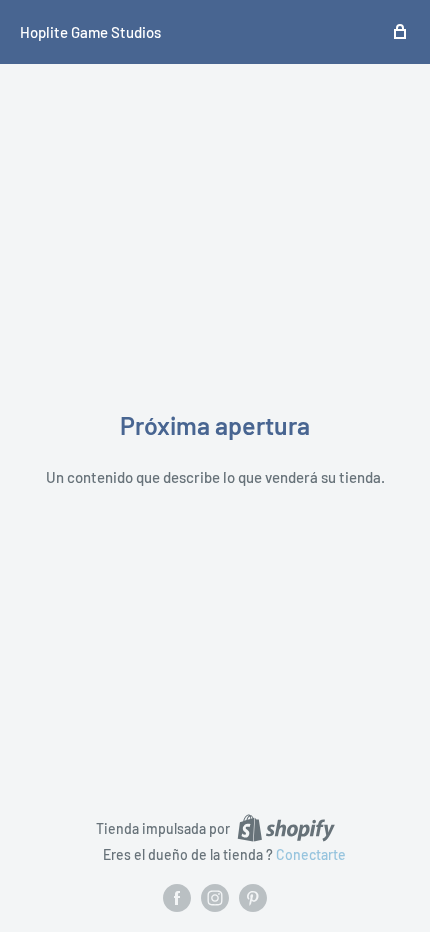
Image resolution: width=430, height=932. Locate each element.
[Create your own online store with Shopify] (286, 828)
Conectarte (311, 854)
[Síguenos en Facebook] (177, 898)
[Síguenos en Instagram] (215, 898)
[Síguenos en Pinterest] (253, 898)
